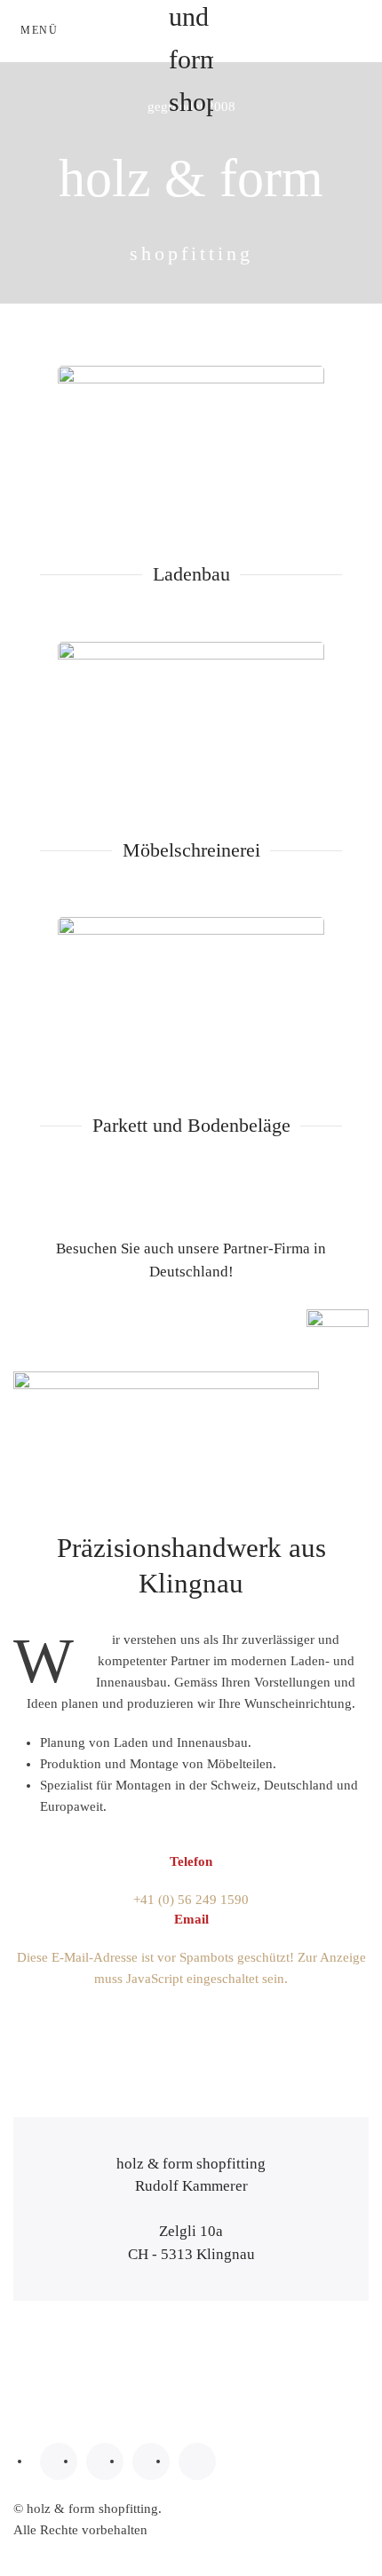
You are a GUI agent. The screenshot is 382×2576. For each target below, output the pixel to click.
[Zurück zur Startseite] (191, 31)
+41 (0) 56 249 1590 (191, 1900)
